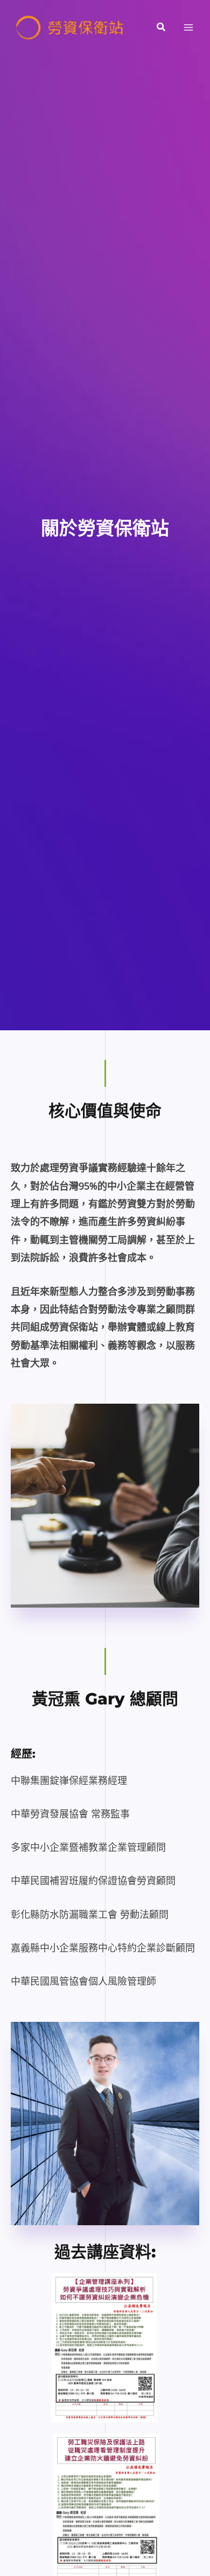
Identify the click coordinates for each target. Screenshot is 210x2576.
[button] (162, 27)
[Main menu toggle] (189, 28)
